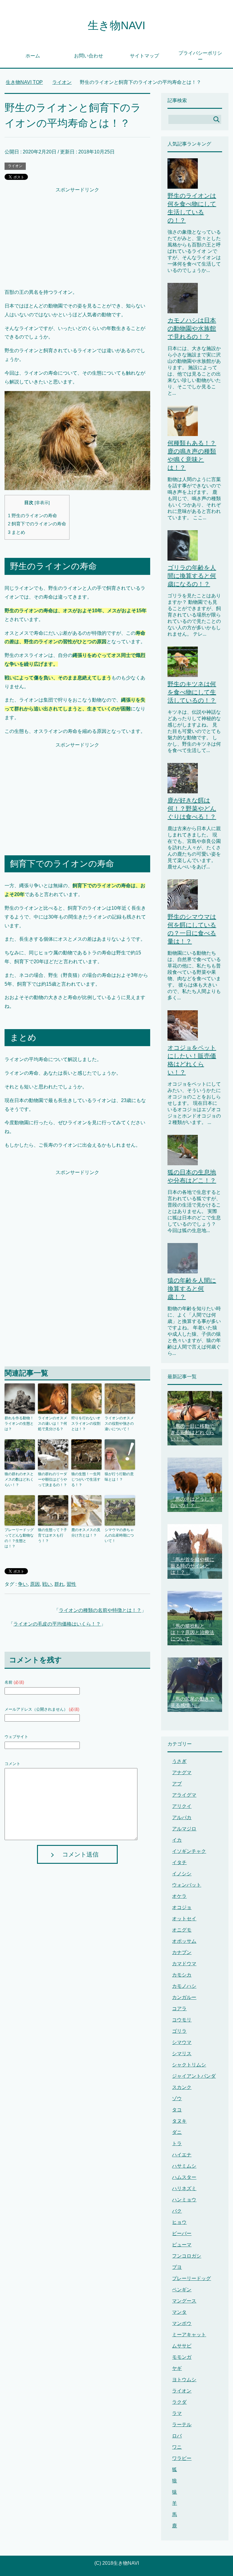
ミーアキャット (189, 2335)
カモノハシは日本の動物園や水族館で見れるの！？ (192, 328)
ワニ (177, 2447)
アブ (177, 1784)
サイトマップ (144, 56)
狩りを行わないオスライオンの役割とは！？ (86, 1424)
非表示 (42, 503)
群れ (59, 1584)
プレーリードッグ (191, 2278)
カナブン (182, 1952)
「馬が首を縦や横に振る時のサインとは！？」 (192, 1566)
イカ (177, 1840)
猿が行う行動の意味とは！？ (119, 1477)
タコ (177, 2110)
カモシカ (182, 1975)
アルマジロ (184, 1829)
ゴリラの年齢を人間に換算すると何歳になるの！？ (192, 576)
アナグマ (182, 1772)
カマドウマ (184, 1964)
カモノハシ (184, 1986)
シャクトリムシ (189, 2065)
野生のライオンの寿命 (32, 515)
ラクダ (179, 2402)
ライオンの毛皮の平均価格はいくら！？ (57, 1624)
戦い (47, 1584)
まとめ (17, 532)
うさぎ (179, 1761)
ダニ (177, 2132)
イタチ (179, 1862)
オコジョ (182, 1907)
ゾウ (177, 2099)
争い (23, 1584)
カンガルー (184, 1997)
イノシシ (182, 1874)
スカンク (182, 2087)
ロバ (177, 2436)
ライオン (15, 166)
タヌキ (179, 2121)
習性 (71, 1584)
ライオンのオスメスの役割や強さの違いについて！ (119, 1424)
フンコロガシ (187, 2256)
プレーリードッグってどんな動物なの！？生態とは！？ (19, 1538)
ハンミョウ (184, 2200)
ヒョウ (179, 2222)
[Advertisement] (77, 237)
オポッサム (184, 1941)
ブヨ (177, 2267)
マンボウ (182, 2323)
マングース (184, 2301)
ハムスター (184, 2177)
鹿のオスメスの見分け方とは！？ (86, 1533)
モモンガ (182, 2357)
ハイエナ (182, 2155)
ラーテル (182, 2425)
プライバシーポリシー (200, 56)
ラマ (177, 2413)
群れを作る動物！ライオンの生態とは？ (19, 1424)
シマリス (182, 2054)
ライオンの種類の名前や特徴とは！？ (100, 1610)
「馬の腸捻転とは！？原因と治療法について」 (192, 1632)
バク (177, 2211)
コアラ (179, 2009)
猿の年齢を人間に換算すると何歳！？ (192, 1289)
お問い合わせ (89, 56)
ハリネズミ (184, 2188)
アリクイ (182, 1806)
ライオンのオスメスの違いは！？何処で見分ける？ (52, 1424)
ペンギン (182, 2290)
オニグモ (182, 1930)
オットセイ (184, 1919)
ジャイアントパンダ (194, 2076)
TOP (28, 82)
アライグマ (184, 1795)
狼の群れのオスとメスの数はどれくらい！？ (19, 1479)
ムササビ (182, 2346)
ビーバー (182, 2233)
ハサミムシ (184, 2166)
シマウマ (182, 2042)
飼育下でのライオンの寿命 (37, 524)
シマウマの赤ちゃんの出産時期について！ (119, 1535)
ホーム (33, 56)
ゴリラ (179, 2031)
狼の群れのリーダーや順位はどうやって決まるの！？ (52, 1479)
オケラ (179, 1896)
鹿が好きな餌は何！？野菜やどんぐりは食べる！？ (192, 809)
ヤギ (177, 2368)
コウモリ (182, 2020)
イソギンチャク (189, 1851)
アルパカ (182, 1817)
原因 (35, 1584)
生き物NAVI (116, 25)
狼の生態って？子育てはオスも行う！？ (52, 1535)
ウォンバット (187, 1885)
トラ (177, 2143)
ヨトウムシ (184, 2380)
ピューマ (182, 2245)
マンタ (179, 2312)
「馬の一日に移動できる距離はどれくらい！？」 (192, 1432)
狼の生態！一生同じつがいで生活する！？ (86, 1479)
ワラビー (182, 2458)
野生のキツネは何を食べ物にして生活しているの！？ (192, 692)
